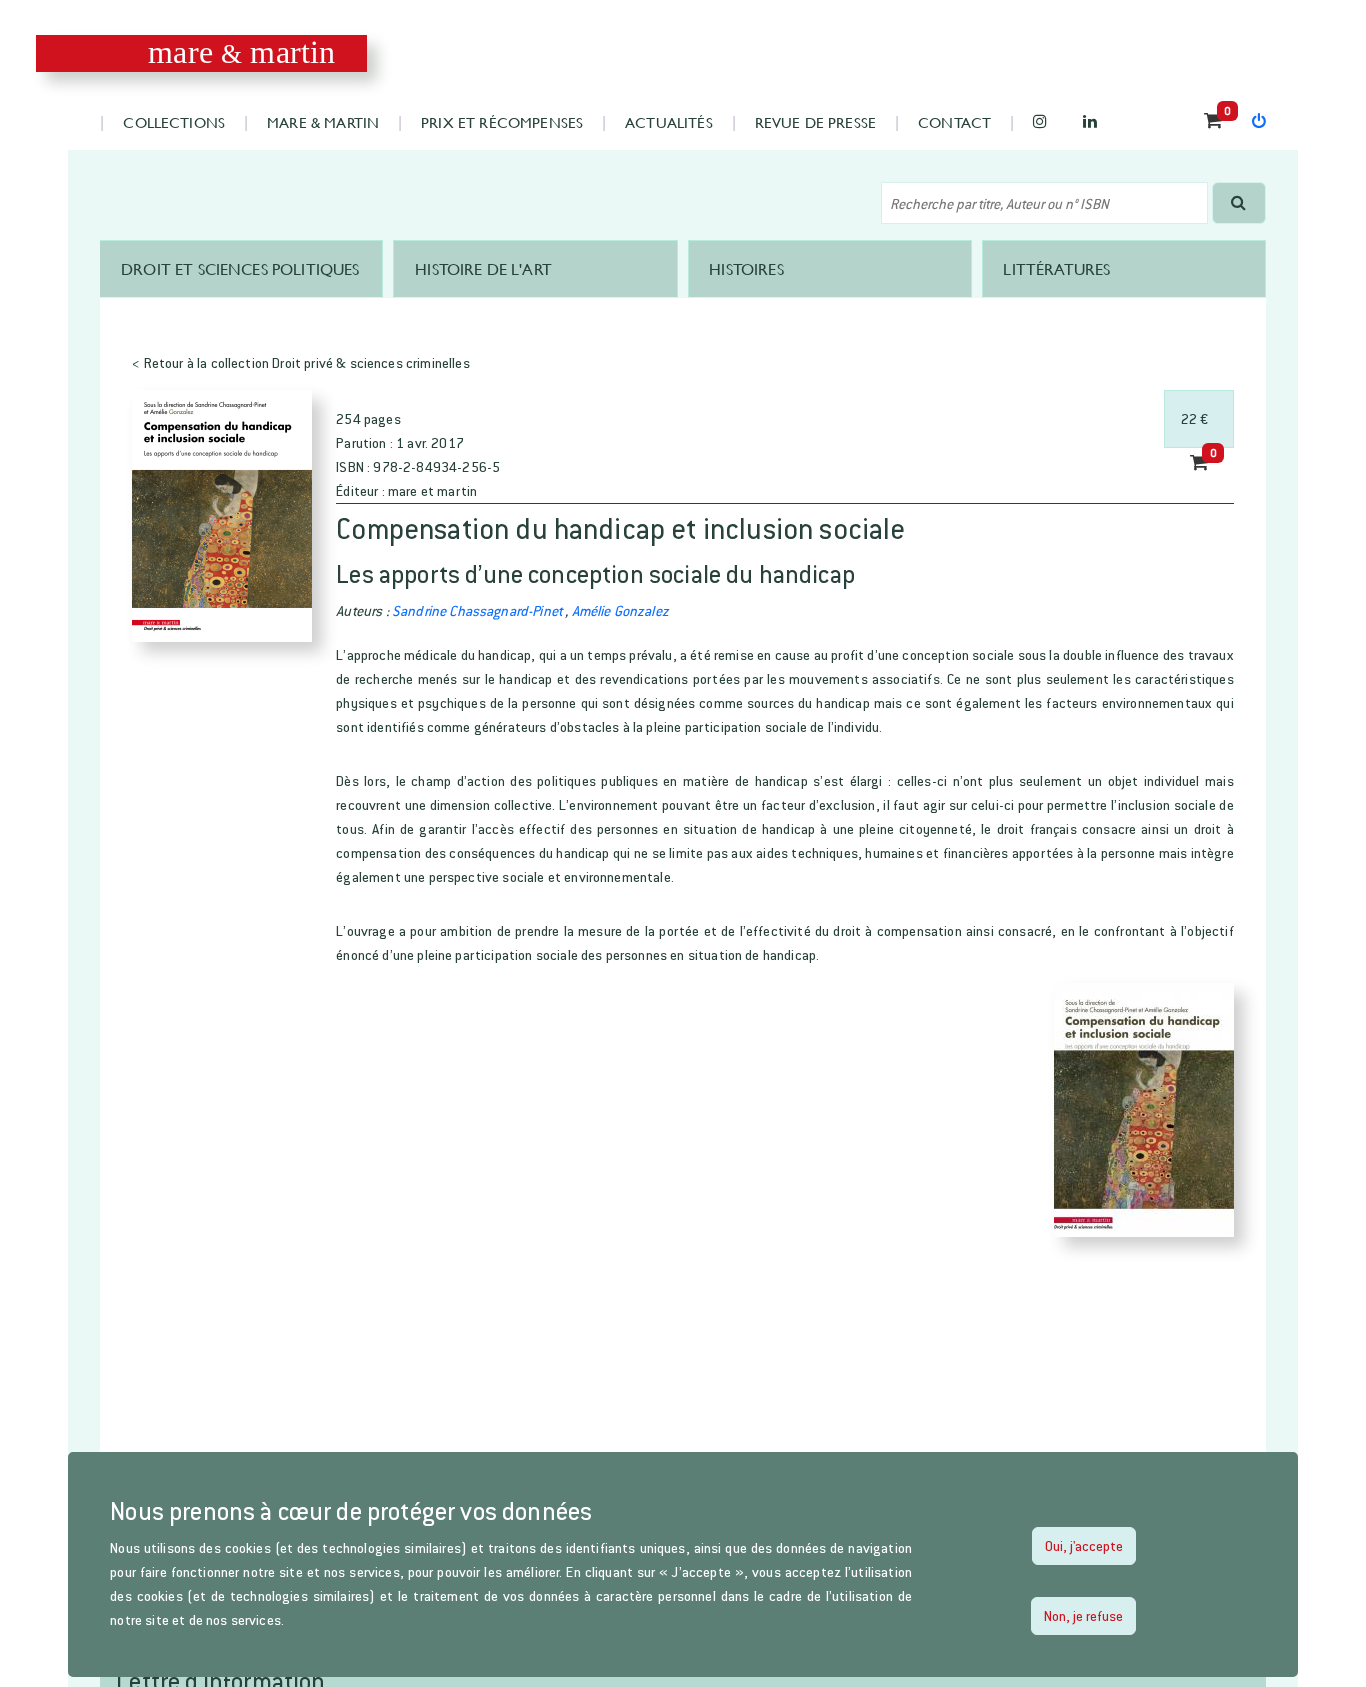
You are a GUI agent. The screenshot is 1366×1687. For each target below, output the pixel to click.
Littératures (1056, 268)
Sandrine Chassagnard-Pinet (477, 610)
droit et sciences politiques (240, 268)
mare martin (241, 52)
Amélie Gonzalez (620, 610)
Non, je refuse (1083, 1615)
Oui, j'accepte (1084, 1545)
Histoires (746, 268)
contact (954, 121)
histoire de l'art (483, 268)
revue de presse (815, 121)
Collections (174, 121)
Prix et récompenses (502, 121)
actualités (669, 121)
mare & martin (323, 121)
